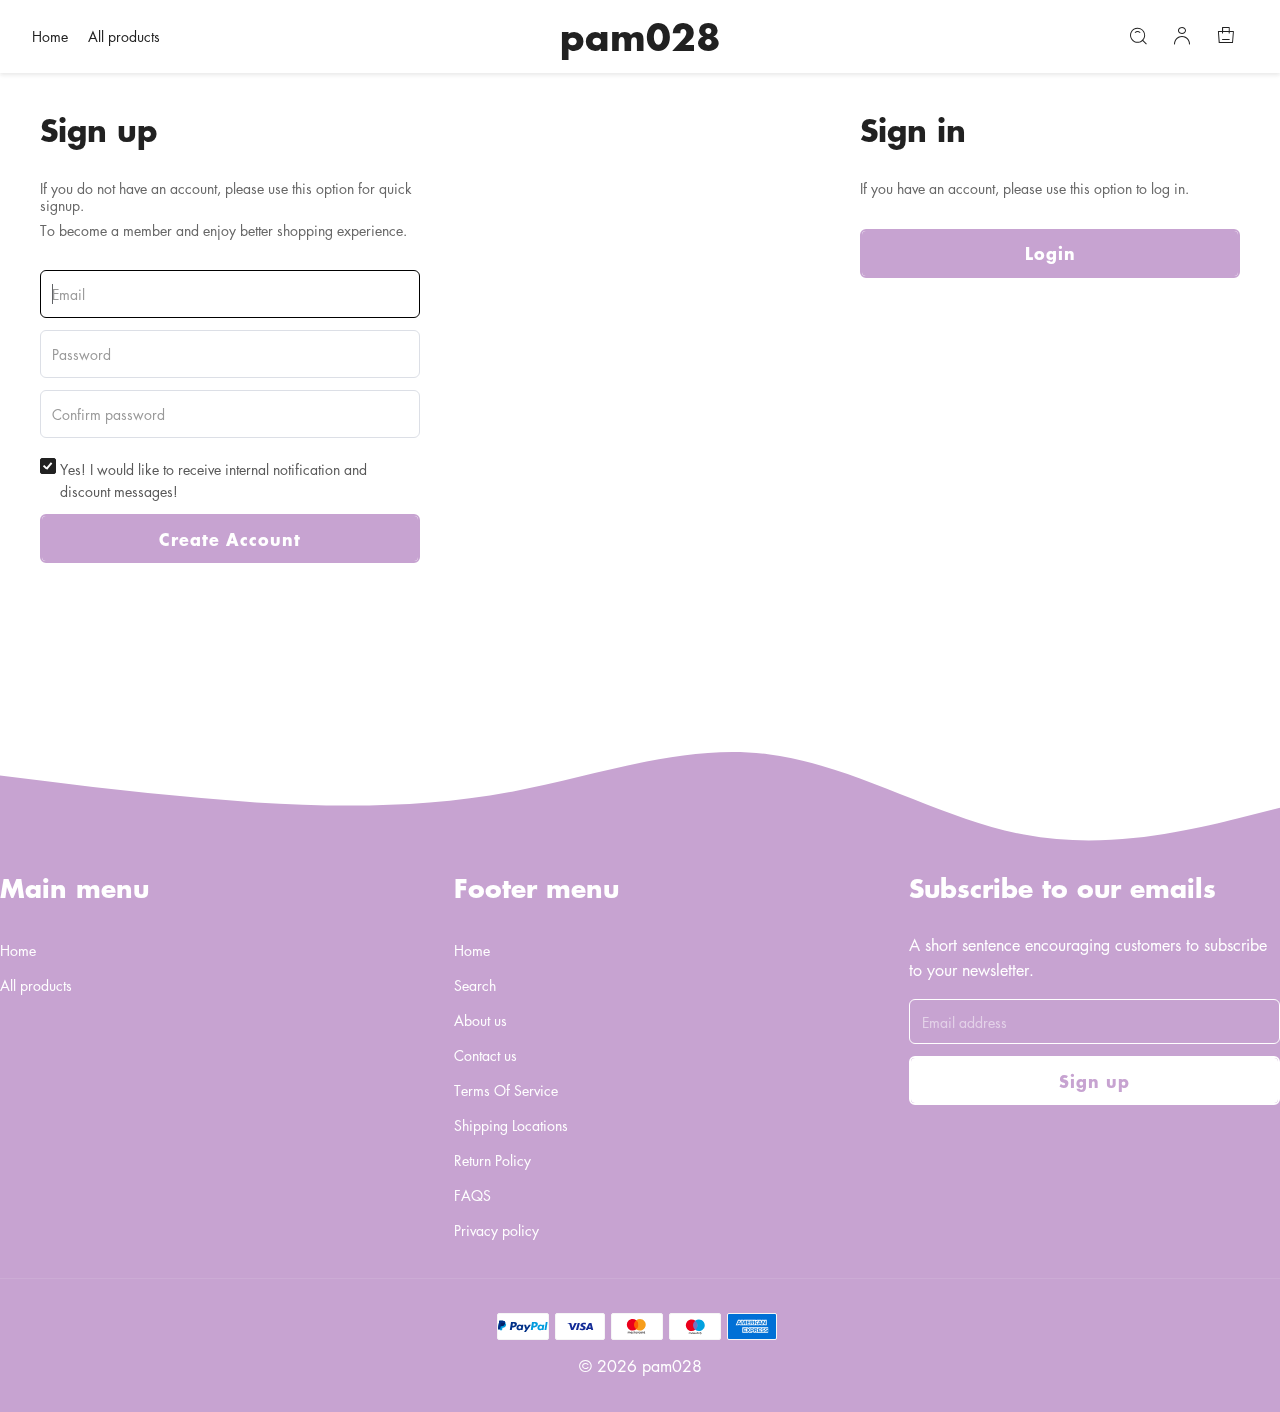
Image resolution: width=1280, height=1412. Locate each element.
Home (50, 36)
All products (124, 36)
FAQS (472, 1195)
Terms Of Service (506, 1090)
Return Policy (492, 1160)
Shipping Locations (511, 1125)
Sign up (1094, 1080)
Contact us (485, 1055)
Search (475, 985)
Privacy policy (496, 1230)
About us (480, 1020)
